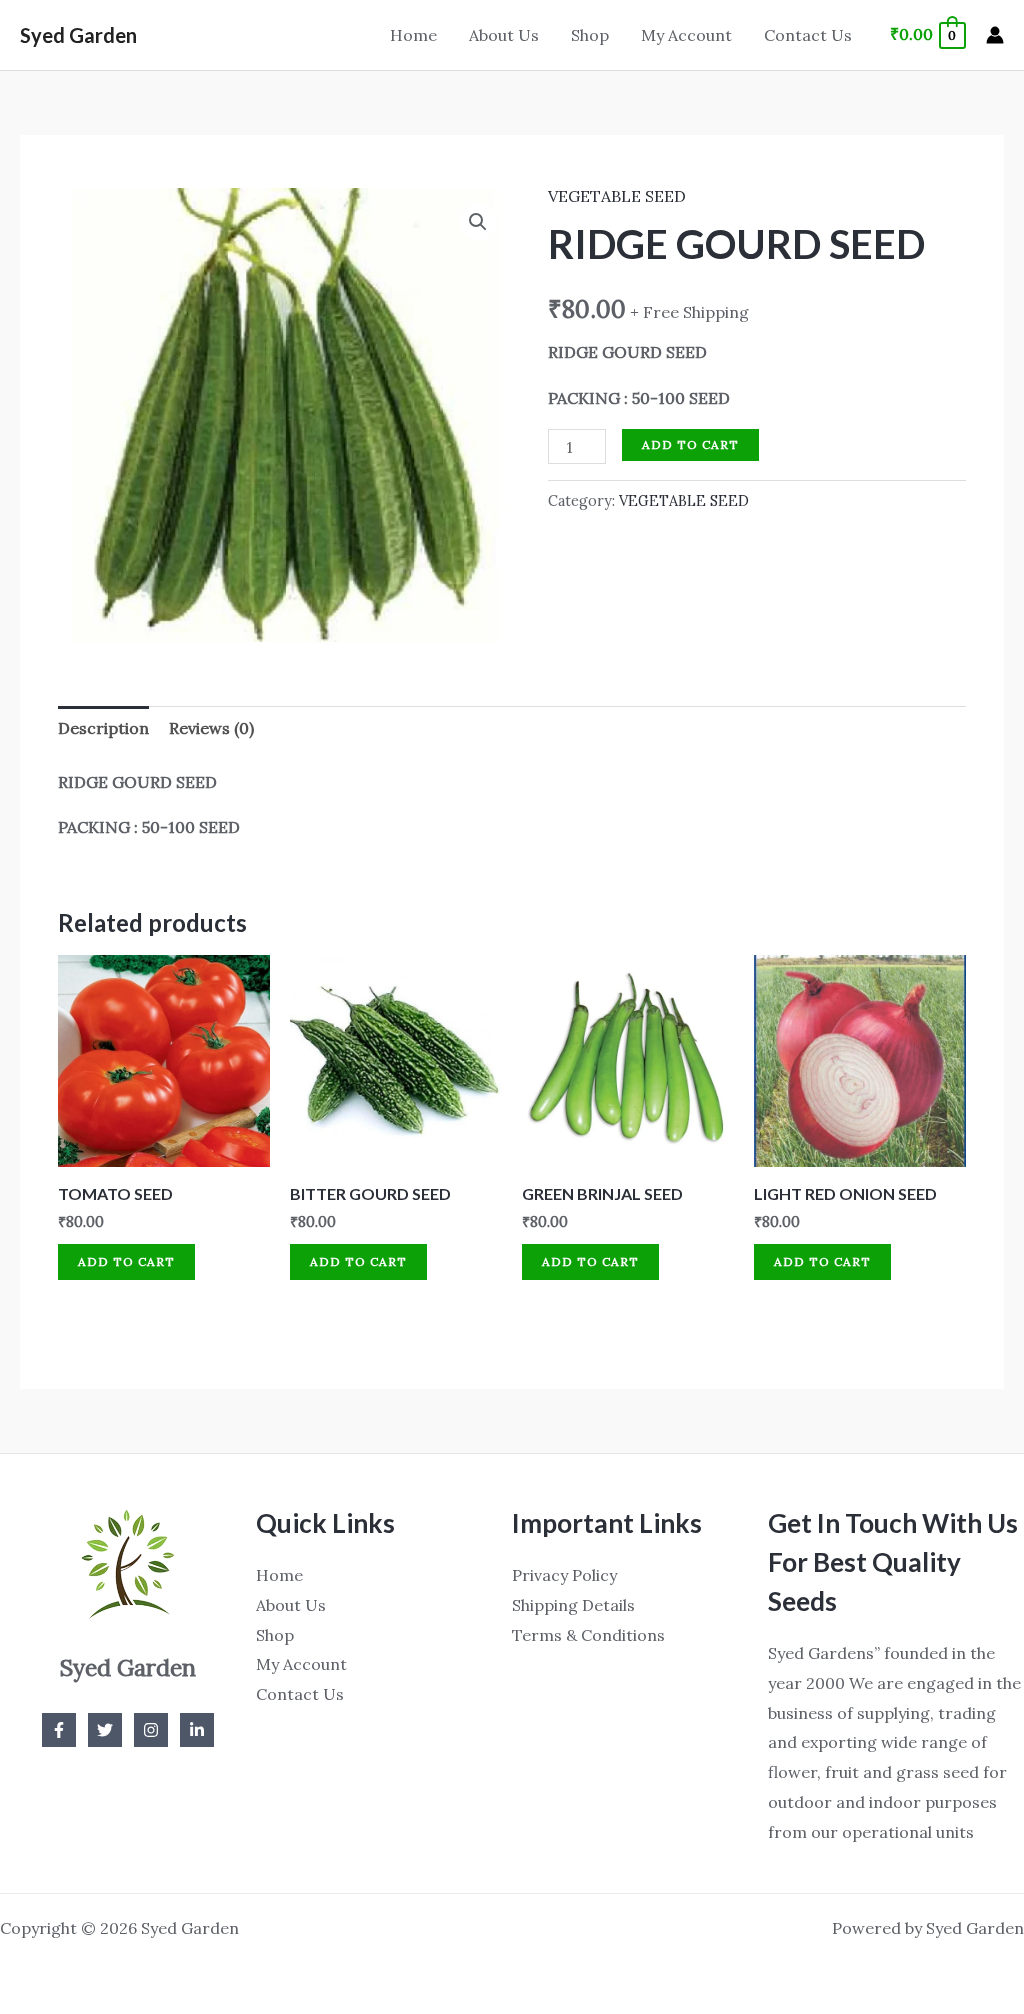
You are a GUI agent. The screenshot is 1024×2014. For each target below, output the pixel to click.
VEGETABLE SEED (617, 196)
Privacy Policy (564, 1575)
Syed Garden (78, 35)
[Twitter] (105, 1730)
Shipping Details (573, 1605)
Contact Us (808, 35)
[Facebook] (59, 1730)
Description (103, 728)
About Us (504, 35)
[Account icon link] (995, 35)
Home (413, 35)
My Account (686, 35)
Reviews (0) (211, 728)
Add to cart (690, 444)
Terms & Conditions (588, 1635)
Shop (590, 35)
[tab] (103, 729)
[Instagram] (151, 1730)
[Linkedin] (197, 1730)
